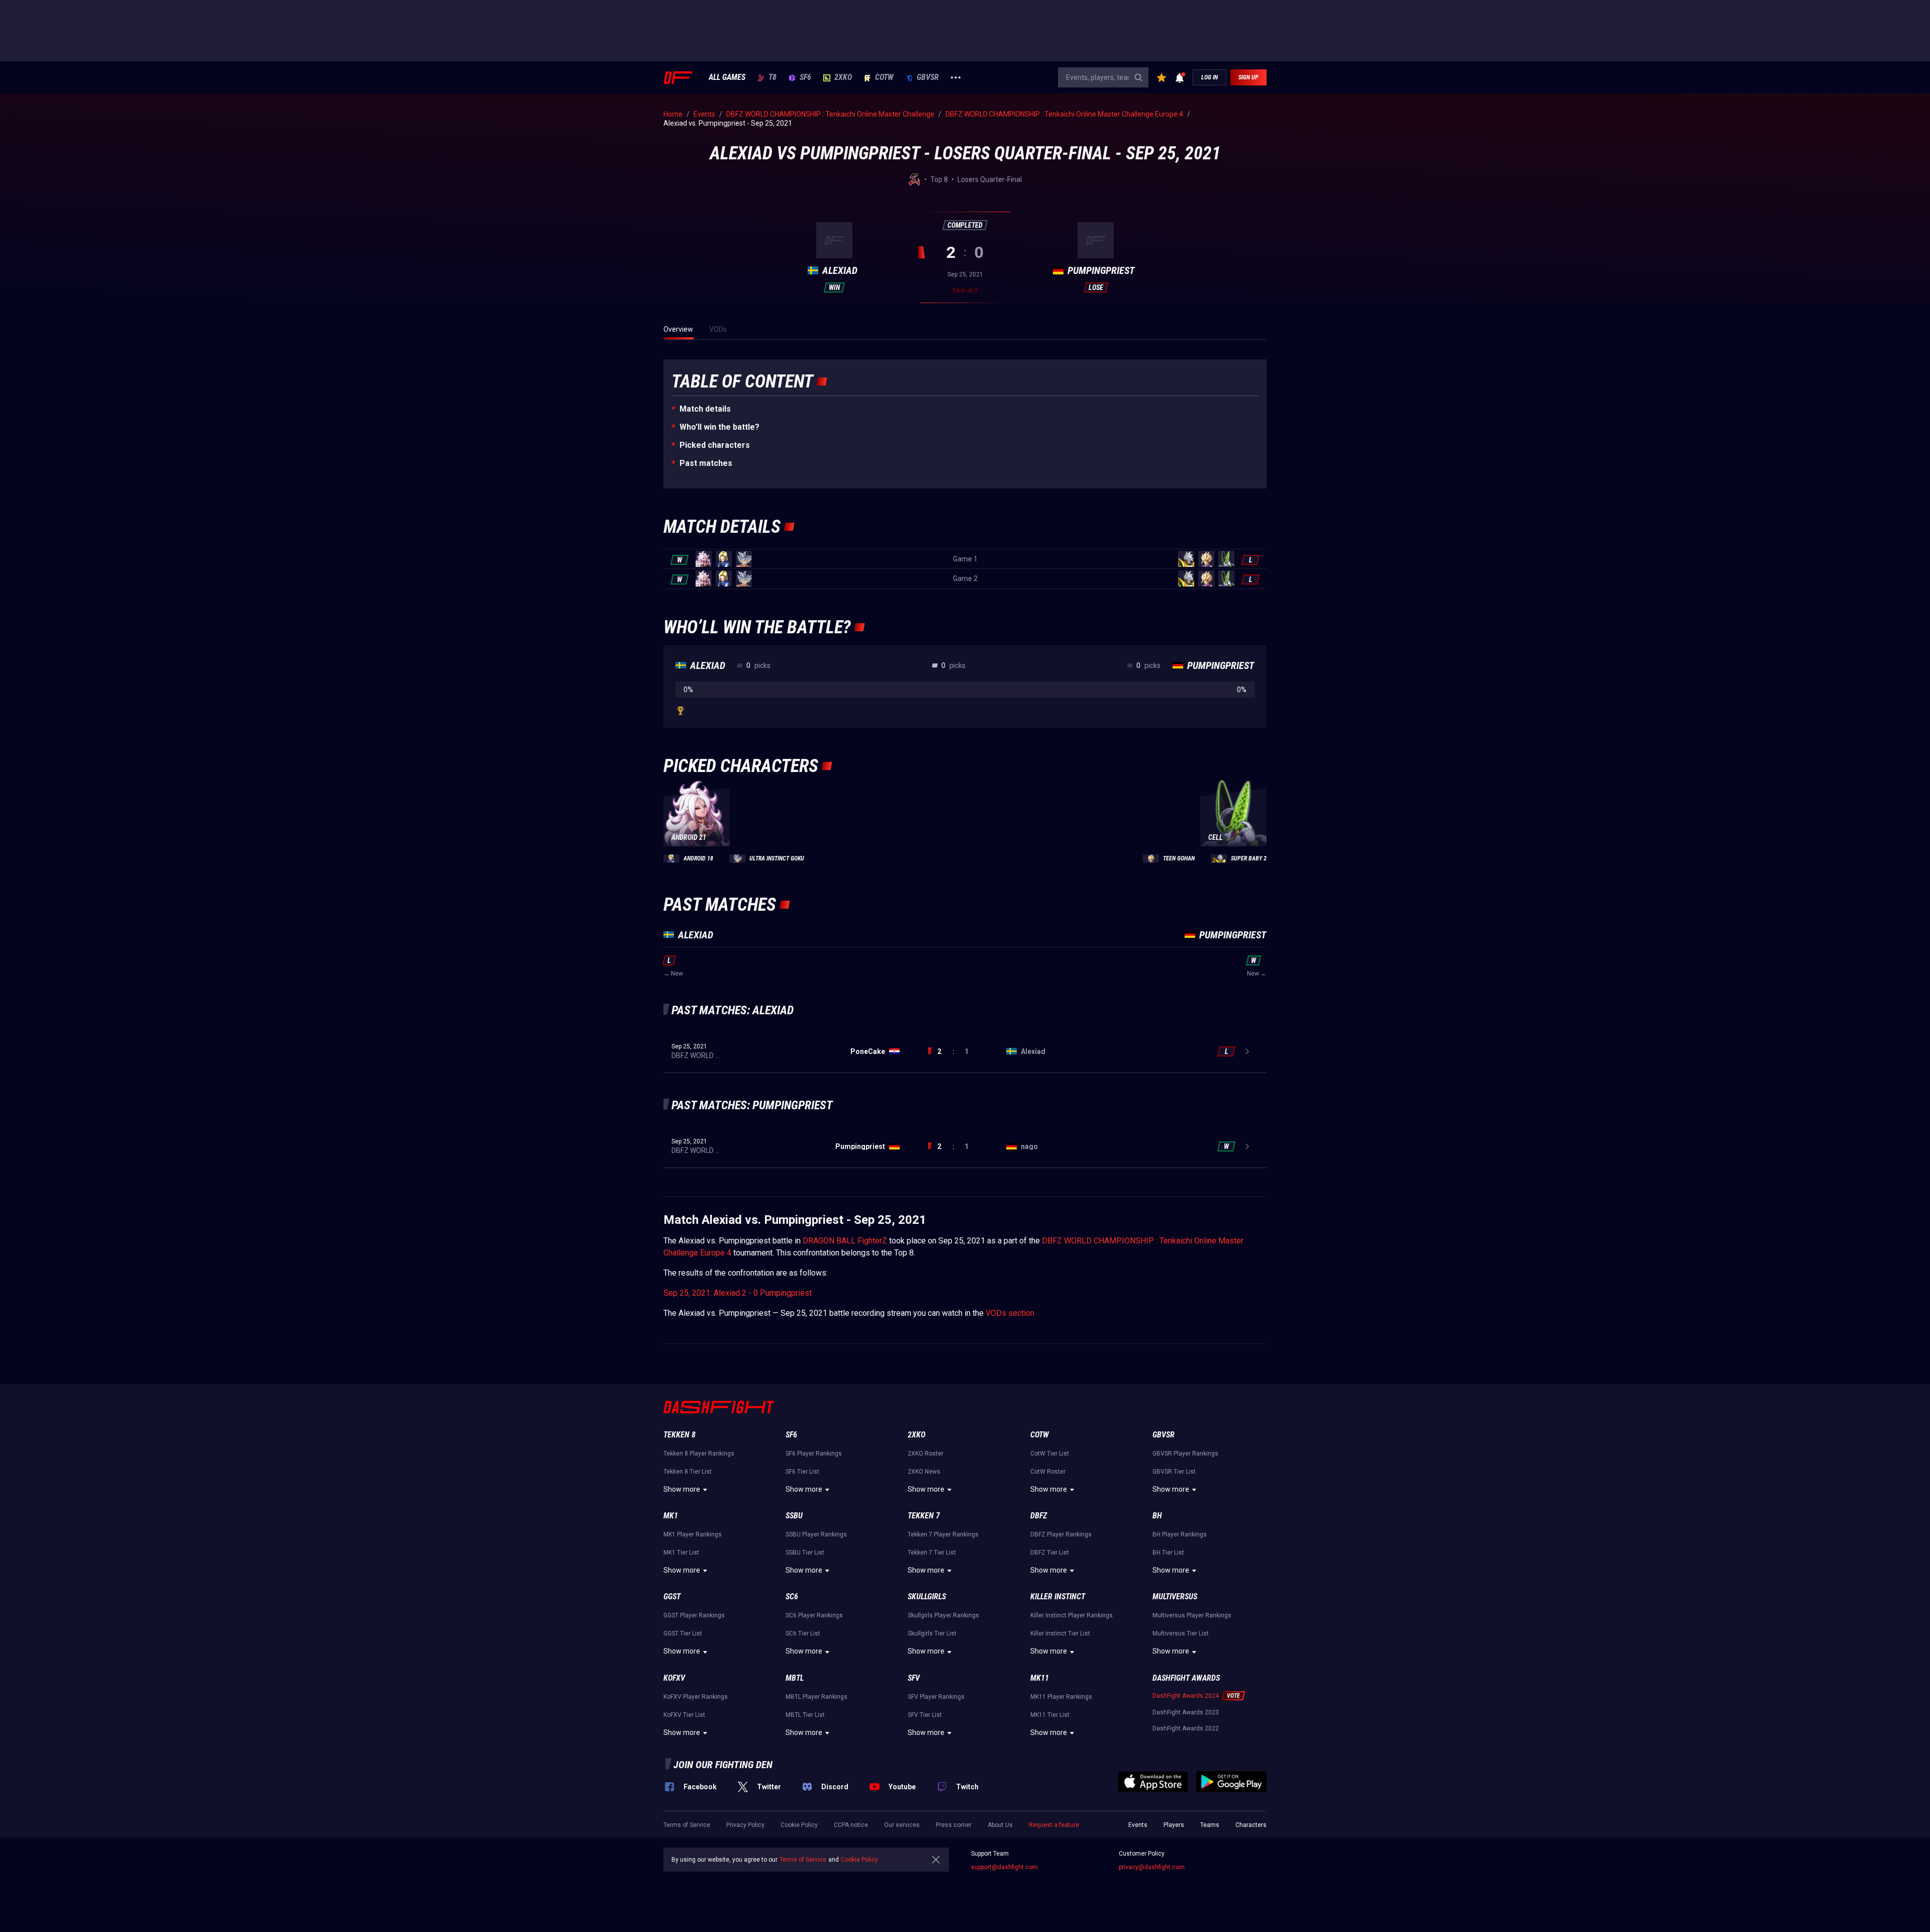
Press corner (954, 1825)
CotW (884, 77)
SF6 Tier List (802, 1472)
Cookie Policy (799, 1825)
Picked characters (715, 445)
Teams (1210, 1825)
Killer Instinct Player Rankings (1072, 1615)
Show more (682, 1489)
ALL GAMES (727, 77)
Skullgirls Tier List (932, 1633)
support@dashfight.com (1004, 1867)
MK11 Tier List (1050, 1715)
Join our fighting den (723, 1765)
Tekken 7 (924, 1516)
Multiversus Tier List (1181, 1633)
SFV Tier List (925, 1715)
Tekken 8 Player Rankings (699, 1454)
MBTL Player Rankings (816, 1697)
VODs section (1010, 1313)
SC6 (792, 1597)
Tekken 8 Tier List (688, 1472)
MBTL (795, 1678)
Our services (902, 1825)
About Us (1000, 1825)
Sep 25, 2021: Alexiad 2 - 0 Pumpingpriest (738, 1293)
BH (1157, 1516)
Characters (1251, 1825)
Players (1174, 1825)
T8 (773, 77)
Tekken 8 (680, 1435)
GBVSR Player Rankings (1185, 1454)
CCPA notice (851, 1825)
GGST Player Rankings (694, 1615)
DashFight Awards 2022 (1186, 1728)
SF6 (805, 77)
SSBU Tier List (805, 1553)
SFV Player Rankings (936, 1697)
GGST (672, 1597)
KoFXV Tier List (684, 1715)
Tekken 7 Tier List (932, 1553)
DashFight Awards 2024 (1186, 1696)
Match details (705, 409)
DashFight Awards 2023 (1186, 1712)
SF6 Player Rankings (814, 1454)
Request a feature (1054, 1825)
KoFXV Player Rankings (696, 1697)
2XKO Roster (926, 1454)
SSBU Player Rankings (816, 1534)
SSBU (794, 1516)
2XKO (843, 77)
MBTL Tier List (805, 1715)
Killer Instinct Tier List (1060, 1633)
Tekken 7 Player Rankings (943, 1534)
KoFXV (674, 1678)
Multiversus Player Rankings (1192, 1615)
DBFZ (1039, 1516)
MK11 (1040, 1678)
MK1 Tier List (681, 1553)
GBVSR (928, 77)
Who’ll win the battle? (719, 427)
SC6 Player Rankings (814, 1615)
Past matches (706, 463)
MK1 (671, 1516)
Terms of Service (687, 1825)
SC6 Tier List (803, 1633)
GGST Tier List (683, 1633)
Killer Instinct (1058, 1597)
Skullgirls (927, 1597)
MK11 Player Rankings (1061, 1697)
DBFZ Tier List (1050, 1553)
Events (1138, 1825)
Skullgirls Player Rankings (943, 1615)
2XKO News (924, 1472)
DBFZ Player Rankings (1061, 1534)
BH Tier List (1168, 1553)
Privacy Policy (745, 1825)
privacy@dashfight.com (1152, 1867)
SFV (914, 1678)
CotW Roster (1048, 1472)
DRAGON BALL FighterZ (845, 1241)
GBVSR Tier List (1174, 1472)
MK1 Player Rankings (693, 1534)
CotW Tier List (1050, 1454)
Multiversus (1175, 1597)
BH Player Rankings (1180, 1534)
